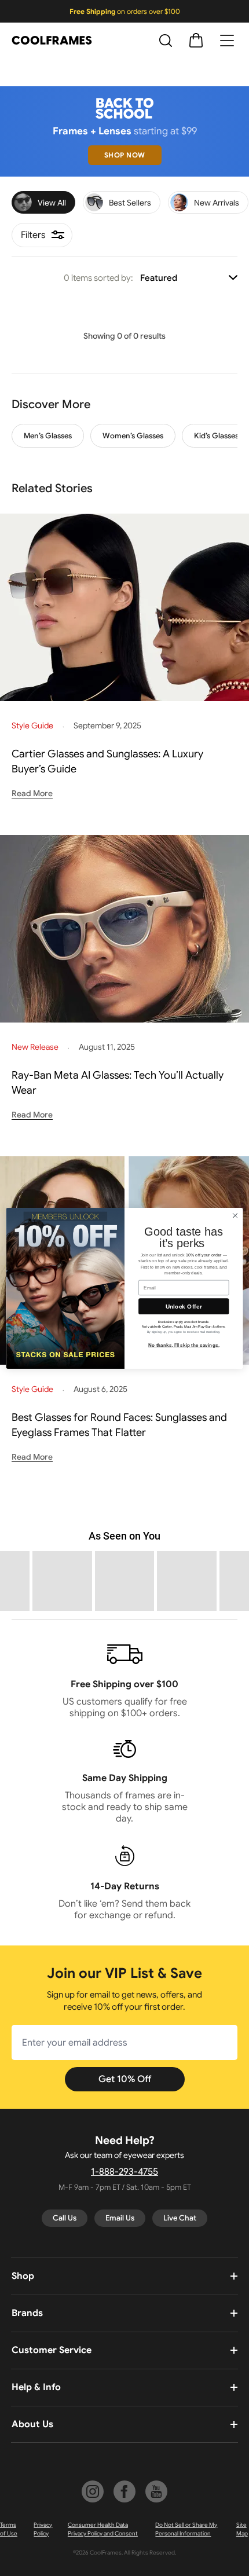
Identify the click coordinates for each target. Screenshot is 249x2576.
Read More (32, 793)
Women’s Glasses (133, 436)
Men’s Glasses (48, 436)
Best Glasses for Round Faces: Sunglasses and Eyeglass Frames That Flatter (119, 1425)
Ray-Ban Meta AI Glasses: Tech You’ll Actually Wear (118, 1083)
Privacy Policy (43, 2529)
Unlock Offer (184, 1306)
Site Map (242, 2529)
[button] (62, 1581)
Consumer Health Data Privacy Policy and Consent (103, 2529)
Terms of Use (9, 2529)
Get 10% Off (125, 2079)
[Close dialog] (235, 1215)
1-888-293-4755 (124, 2172)
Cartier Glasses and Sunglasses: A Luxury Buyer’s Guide (107, 761)
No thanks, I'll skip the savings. (184, 1345)
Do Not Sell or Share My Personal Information (186, 2529)
